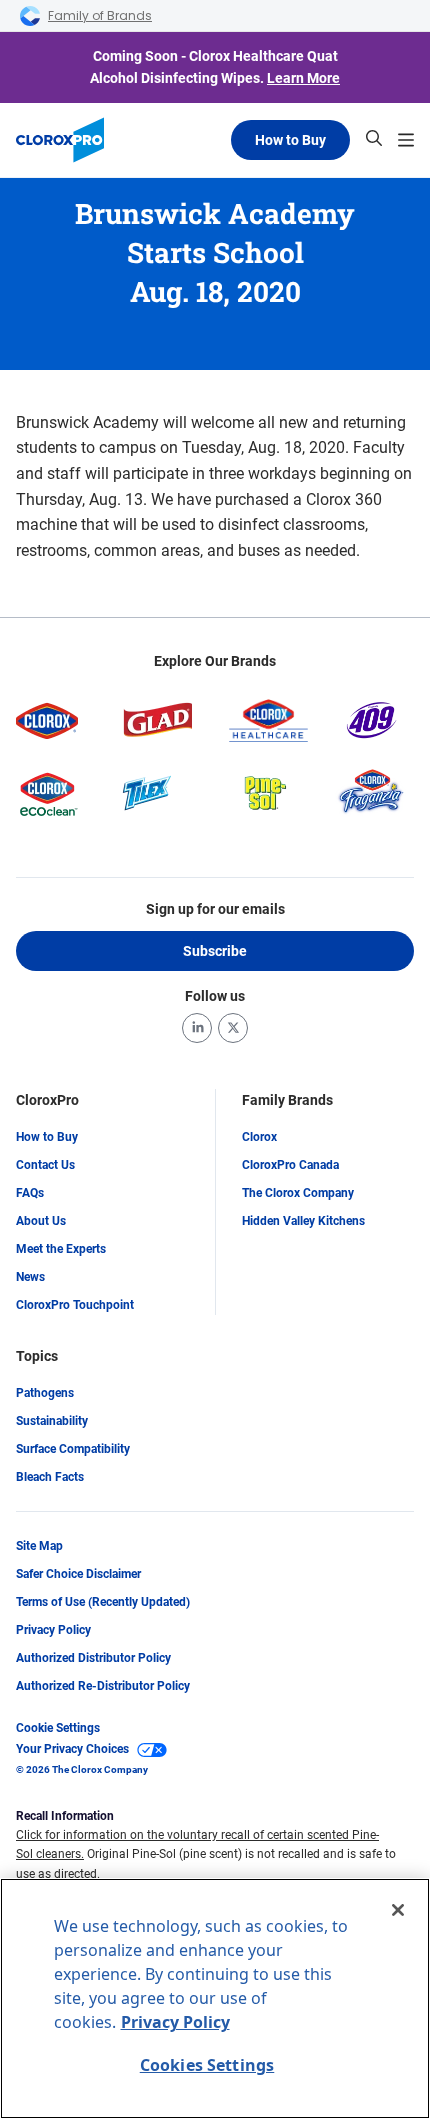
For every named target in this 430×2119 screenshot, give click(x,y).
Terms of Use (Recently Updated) (103, 1602)
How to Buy (290, 140)
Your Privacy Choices (72, 1749)
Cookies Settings (207, 2065)
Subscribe (215, 951)
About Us (41, 1221)
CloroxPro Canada (290, 1165)
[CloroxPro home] (60, 140)
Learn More (303, 78)
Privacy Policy (53, 1630)
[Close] (398, 1910)
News (30, 1277)
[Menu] (406, 140)
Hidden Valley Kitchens (303, 1221)
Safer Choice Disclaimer (78, 1574)
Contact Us (45, 1165)
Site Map (39, 1546)
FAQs (30, 1193)
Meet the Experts (61, 1249)
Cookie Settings (58, 1728)
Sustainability (52, 1421)
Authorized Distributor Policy (93, 1658)
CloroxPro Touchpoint (75, 1305)
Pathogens (45, 1393)
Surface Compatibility (73, 1449)
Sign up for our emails (215, 909)
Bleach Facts (50, 1477)
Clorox (259, 1137)
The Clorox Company (298, 1193)
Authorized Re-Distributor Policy (103, 1686)
